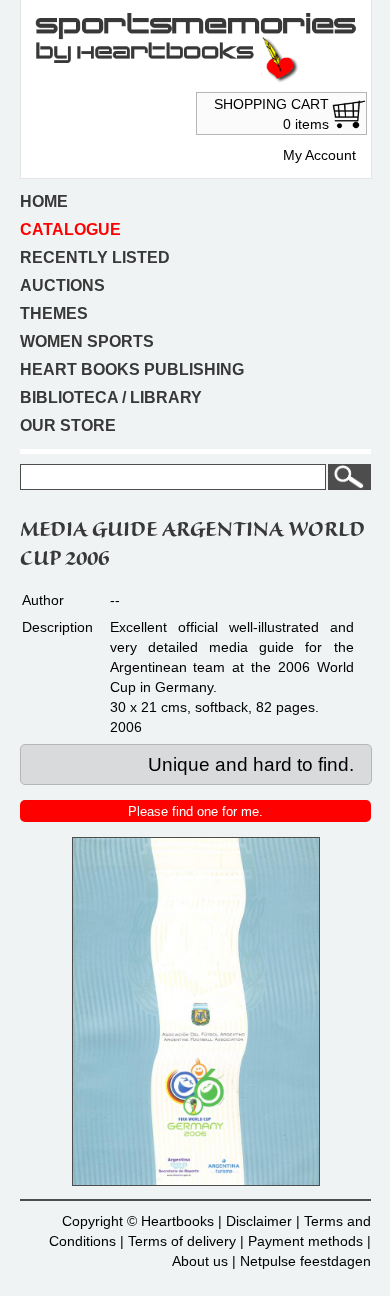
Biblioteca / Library (111, 397)
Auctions (62, 285)
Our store (68, 425)
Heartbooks (177, 1221)
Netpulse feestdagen (305, 1261)
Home (44, 201)
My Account (319, 155)
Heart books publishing (132, 369)
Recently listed (95, 257)
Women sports (87, 341)
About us (200, 1261)
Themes (54, 313)
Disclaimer (259, 1221)
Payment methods (305, 1241)
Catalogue (70, 229)
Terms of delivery (182, 1241)
